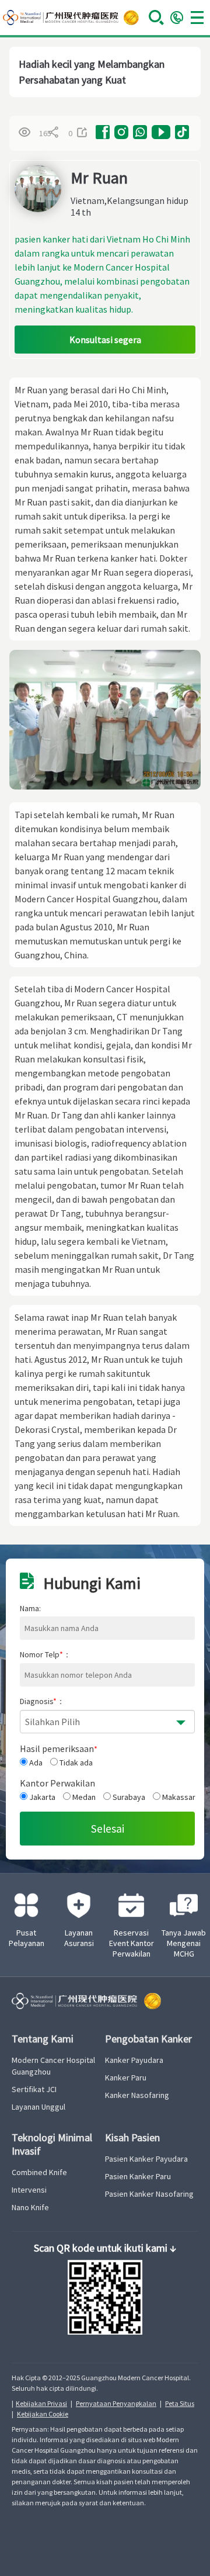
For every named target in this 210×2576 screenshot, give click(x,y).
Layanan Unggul (38, 2107)
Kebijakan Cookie (43, 2414)
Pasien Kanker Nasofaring (149, 2194)
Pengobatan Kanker (148, 2039)
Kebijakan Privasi (41, 2403)
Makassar (178, 1797)
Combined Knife (39, 2172)
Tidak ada (75, 1763)
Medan (83, 1797)
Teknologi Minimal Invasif (52, 2144)
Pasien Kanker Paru (138, 2176)
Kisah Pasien (132, 2137)
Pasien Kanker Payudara (146, 2159)
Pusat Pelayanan (27, 1938)
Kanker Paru (126, 2078)
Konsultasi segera (105, 340)
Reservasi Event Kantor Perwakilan (132, 1943)
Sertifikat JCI (34, 2089)
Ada (35, 1763)
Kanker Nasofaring (137, 2095)
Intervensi (29, 2190)
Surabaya (128, 1797)
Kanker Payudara (134, 2060)
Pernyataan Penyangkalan (116, 2403)
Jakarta (41, 1797)
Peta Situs (180, 2403)
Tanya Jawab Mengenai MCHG (184, 1943)
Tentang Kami (43, 2039)
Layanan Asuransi (79, 1938)
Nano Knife (30, 2207)
